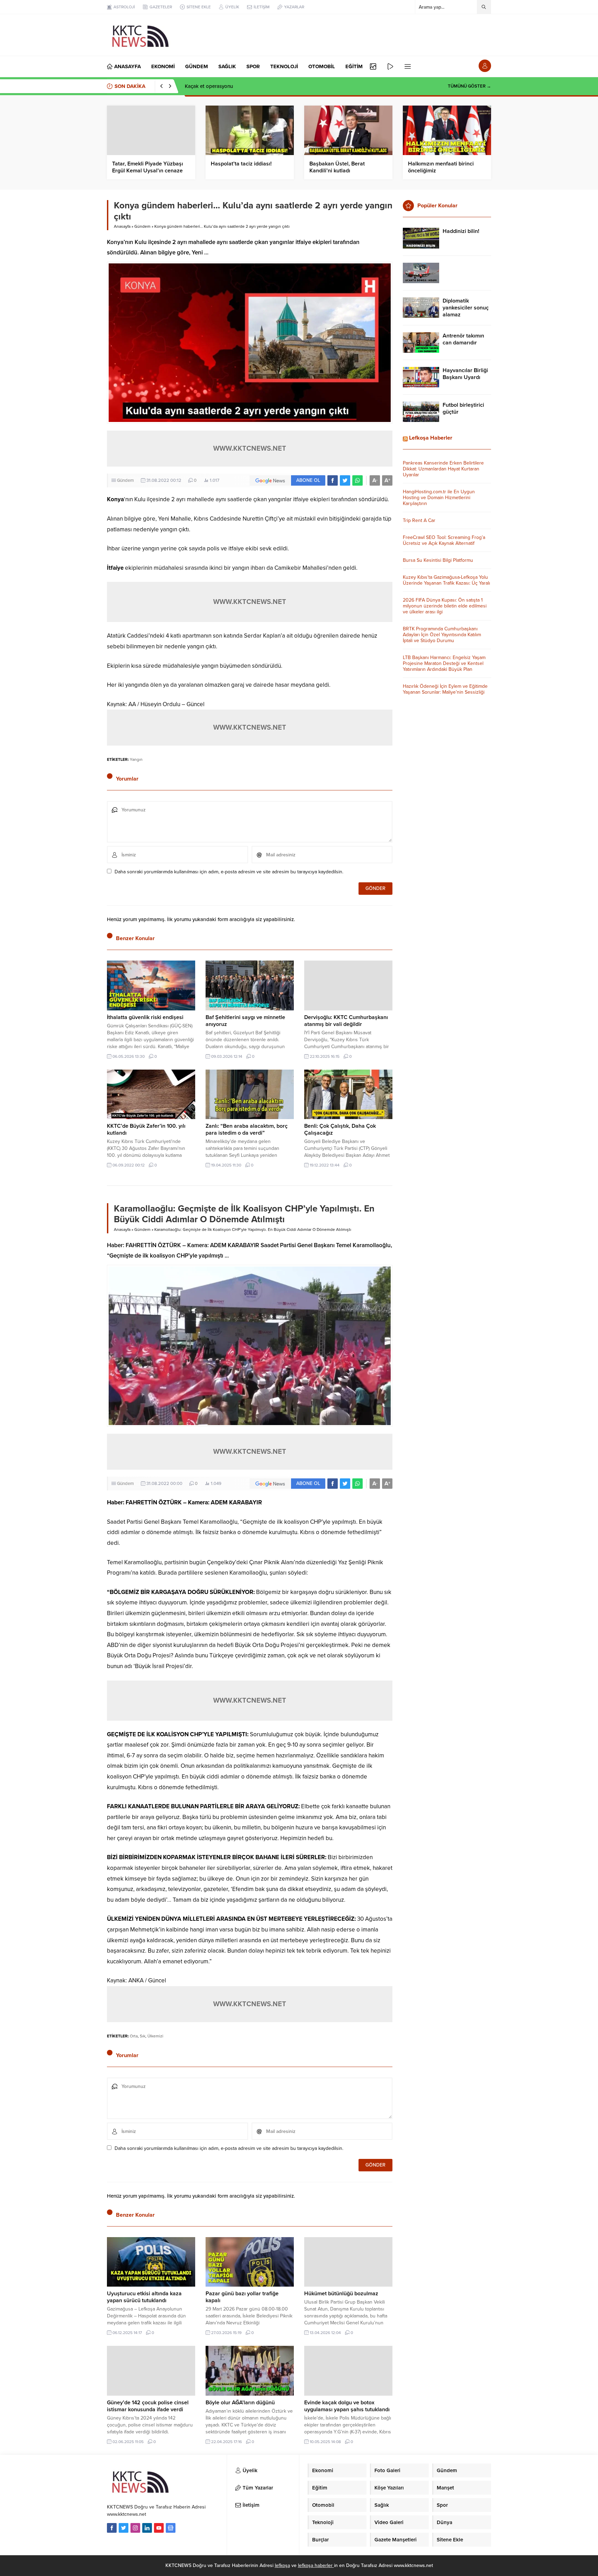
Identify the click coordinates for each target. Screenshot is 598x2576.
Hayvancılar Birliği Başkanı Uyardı (465, 374)
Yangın (136, 759)
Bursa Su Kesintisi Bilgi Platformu (438, 560)
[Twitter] (124, 2528)
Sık (143, 2036)
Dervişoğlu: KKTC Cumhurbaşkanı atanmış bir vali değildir (346, 1021)
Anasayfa (122, 226)
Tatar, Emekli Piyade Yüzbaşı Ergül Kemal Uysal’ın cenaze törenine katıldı (148, 171)
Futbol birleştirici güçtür (463, 408)
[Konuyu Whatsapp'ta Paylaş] (357, 480)
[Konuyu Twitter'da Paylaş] (345, 480)
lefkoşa (282, 2565)
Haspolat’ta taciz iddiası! (241, 164)
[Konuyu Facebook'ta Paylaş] (333, 480)
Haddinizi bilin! (461, 231)
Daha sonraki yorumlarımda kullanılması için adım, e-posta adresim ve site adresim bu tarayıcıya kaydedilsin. (229, 872)
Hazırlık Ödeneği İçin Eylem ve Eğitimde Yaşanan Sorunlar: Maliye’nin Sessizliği (445, 689)
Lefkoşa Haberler (431, 438)
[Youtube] (159, 2528)
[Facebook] (112, 2528)
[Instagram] (135, 2528)
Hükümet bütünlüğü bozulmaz (341, 2294)
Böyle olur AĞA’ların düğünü (240, 2403)
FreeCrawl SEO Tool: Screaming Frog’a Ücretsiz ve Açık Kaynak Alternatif (444, 540)
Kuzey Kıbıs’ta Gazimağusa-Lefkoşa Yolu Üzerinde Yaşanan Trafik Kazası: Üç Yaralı (446, 580)
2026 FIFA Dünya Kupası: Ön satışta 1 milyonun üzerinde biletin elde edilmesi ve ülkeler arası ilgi (445, 606)
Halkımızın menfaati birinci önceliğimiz (441, 167)
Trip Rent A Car (419, 520)
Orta (134, 2036)
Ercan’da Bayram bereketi (214, 86)
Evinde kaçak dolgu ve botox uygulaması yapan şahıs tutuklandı (347, 2406)
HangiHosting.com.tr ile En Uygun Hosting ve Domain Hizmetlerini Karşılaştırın (439, 498)
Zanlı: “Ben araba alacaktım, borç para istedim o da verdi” (247, 1129)
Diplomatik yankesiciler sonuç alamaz (466, 308)
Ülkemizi (155, 2036)
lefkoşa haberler (316, 2565)
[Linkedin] (147, 2528)
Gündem (142, 226)
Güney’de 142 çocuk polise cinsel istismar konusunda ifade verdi (148, 2406)
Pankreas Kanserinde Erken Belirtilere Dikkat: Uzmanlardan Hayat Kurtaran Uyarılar (443, 469)
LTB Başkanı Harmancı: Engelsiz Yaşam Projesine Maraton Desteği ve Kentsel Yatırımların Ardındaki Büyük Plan (444, 663)
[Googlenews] (171, 2528)
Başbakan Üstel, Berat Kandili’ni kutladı (337, 167)
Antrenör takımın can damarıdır (463, 339)
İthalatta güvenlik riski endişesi (145, 1017)
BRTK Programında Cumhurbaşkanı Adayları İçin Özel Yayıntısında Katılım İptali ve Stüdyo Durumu (442, 635)
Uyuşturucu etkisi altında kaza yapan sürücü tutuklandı (144, 2297)
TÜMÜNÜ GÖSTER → (469, 86)
